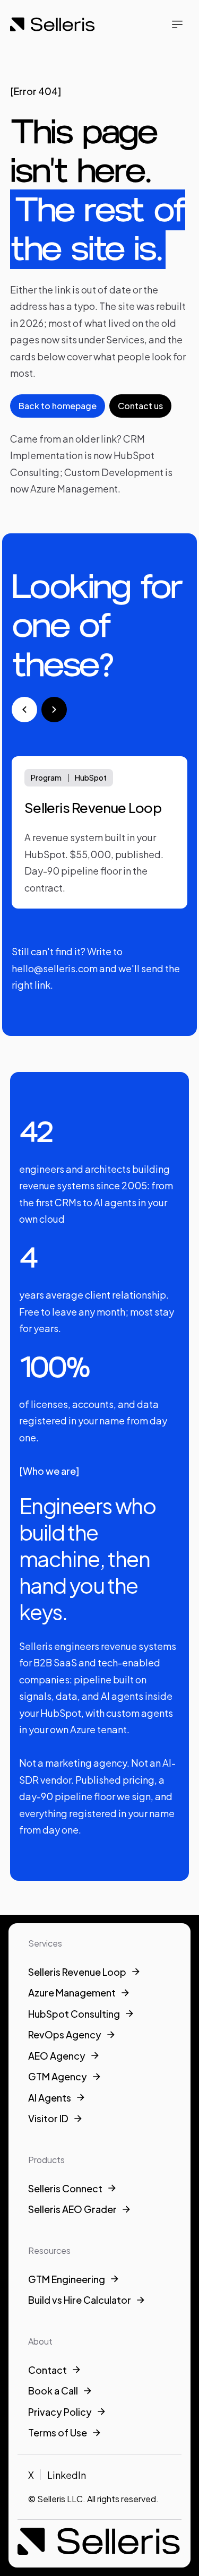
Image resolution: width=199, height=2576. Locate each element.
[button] (177, 24)
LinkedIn (67, 2475)
